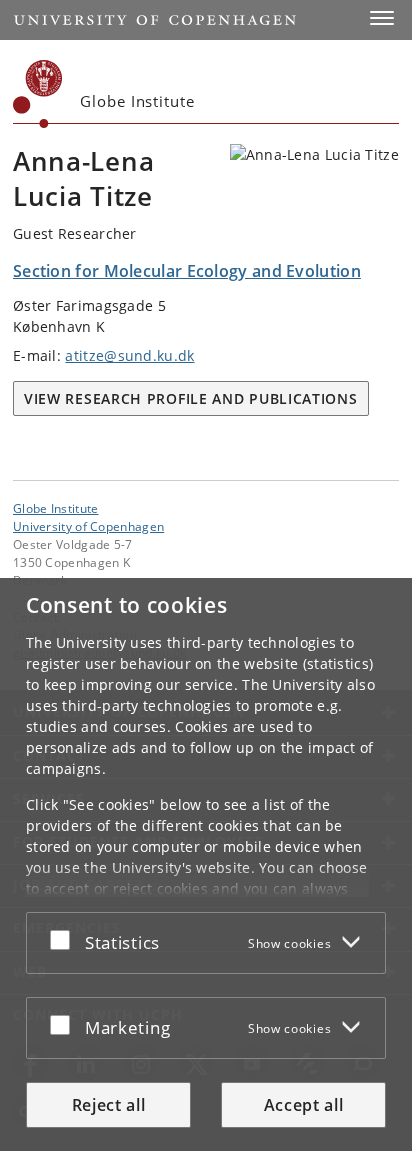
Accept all (304, 1105)
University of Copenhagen (88, 526)
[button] (382, 18)
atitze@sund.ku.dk (129, 355)
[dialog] (206, 864)
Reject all (109, 1105)
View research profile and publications (191, 398)
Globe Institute (56, 508)
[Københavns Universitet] (38, 94)
